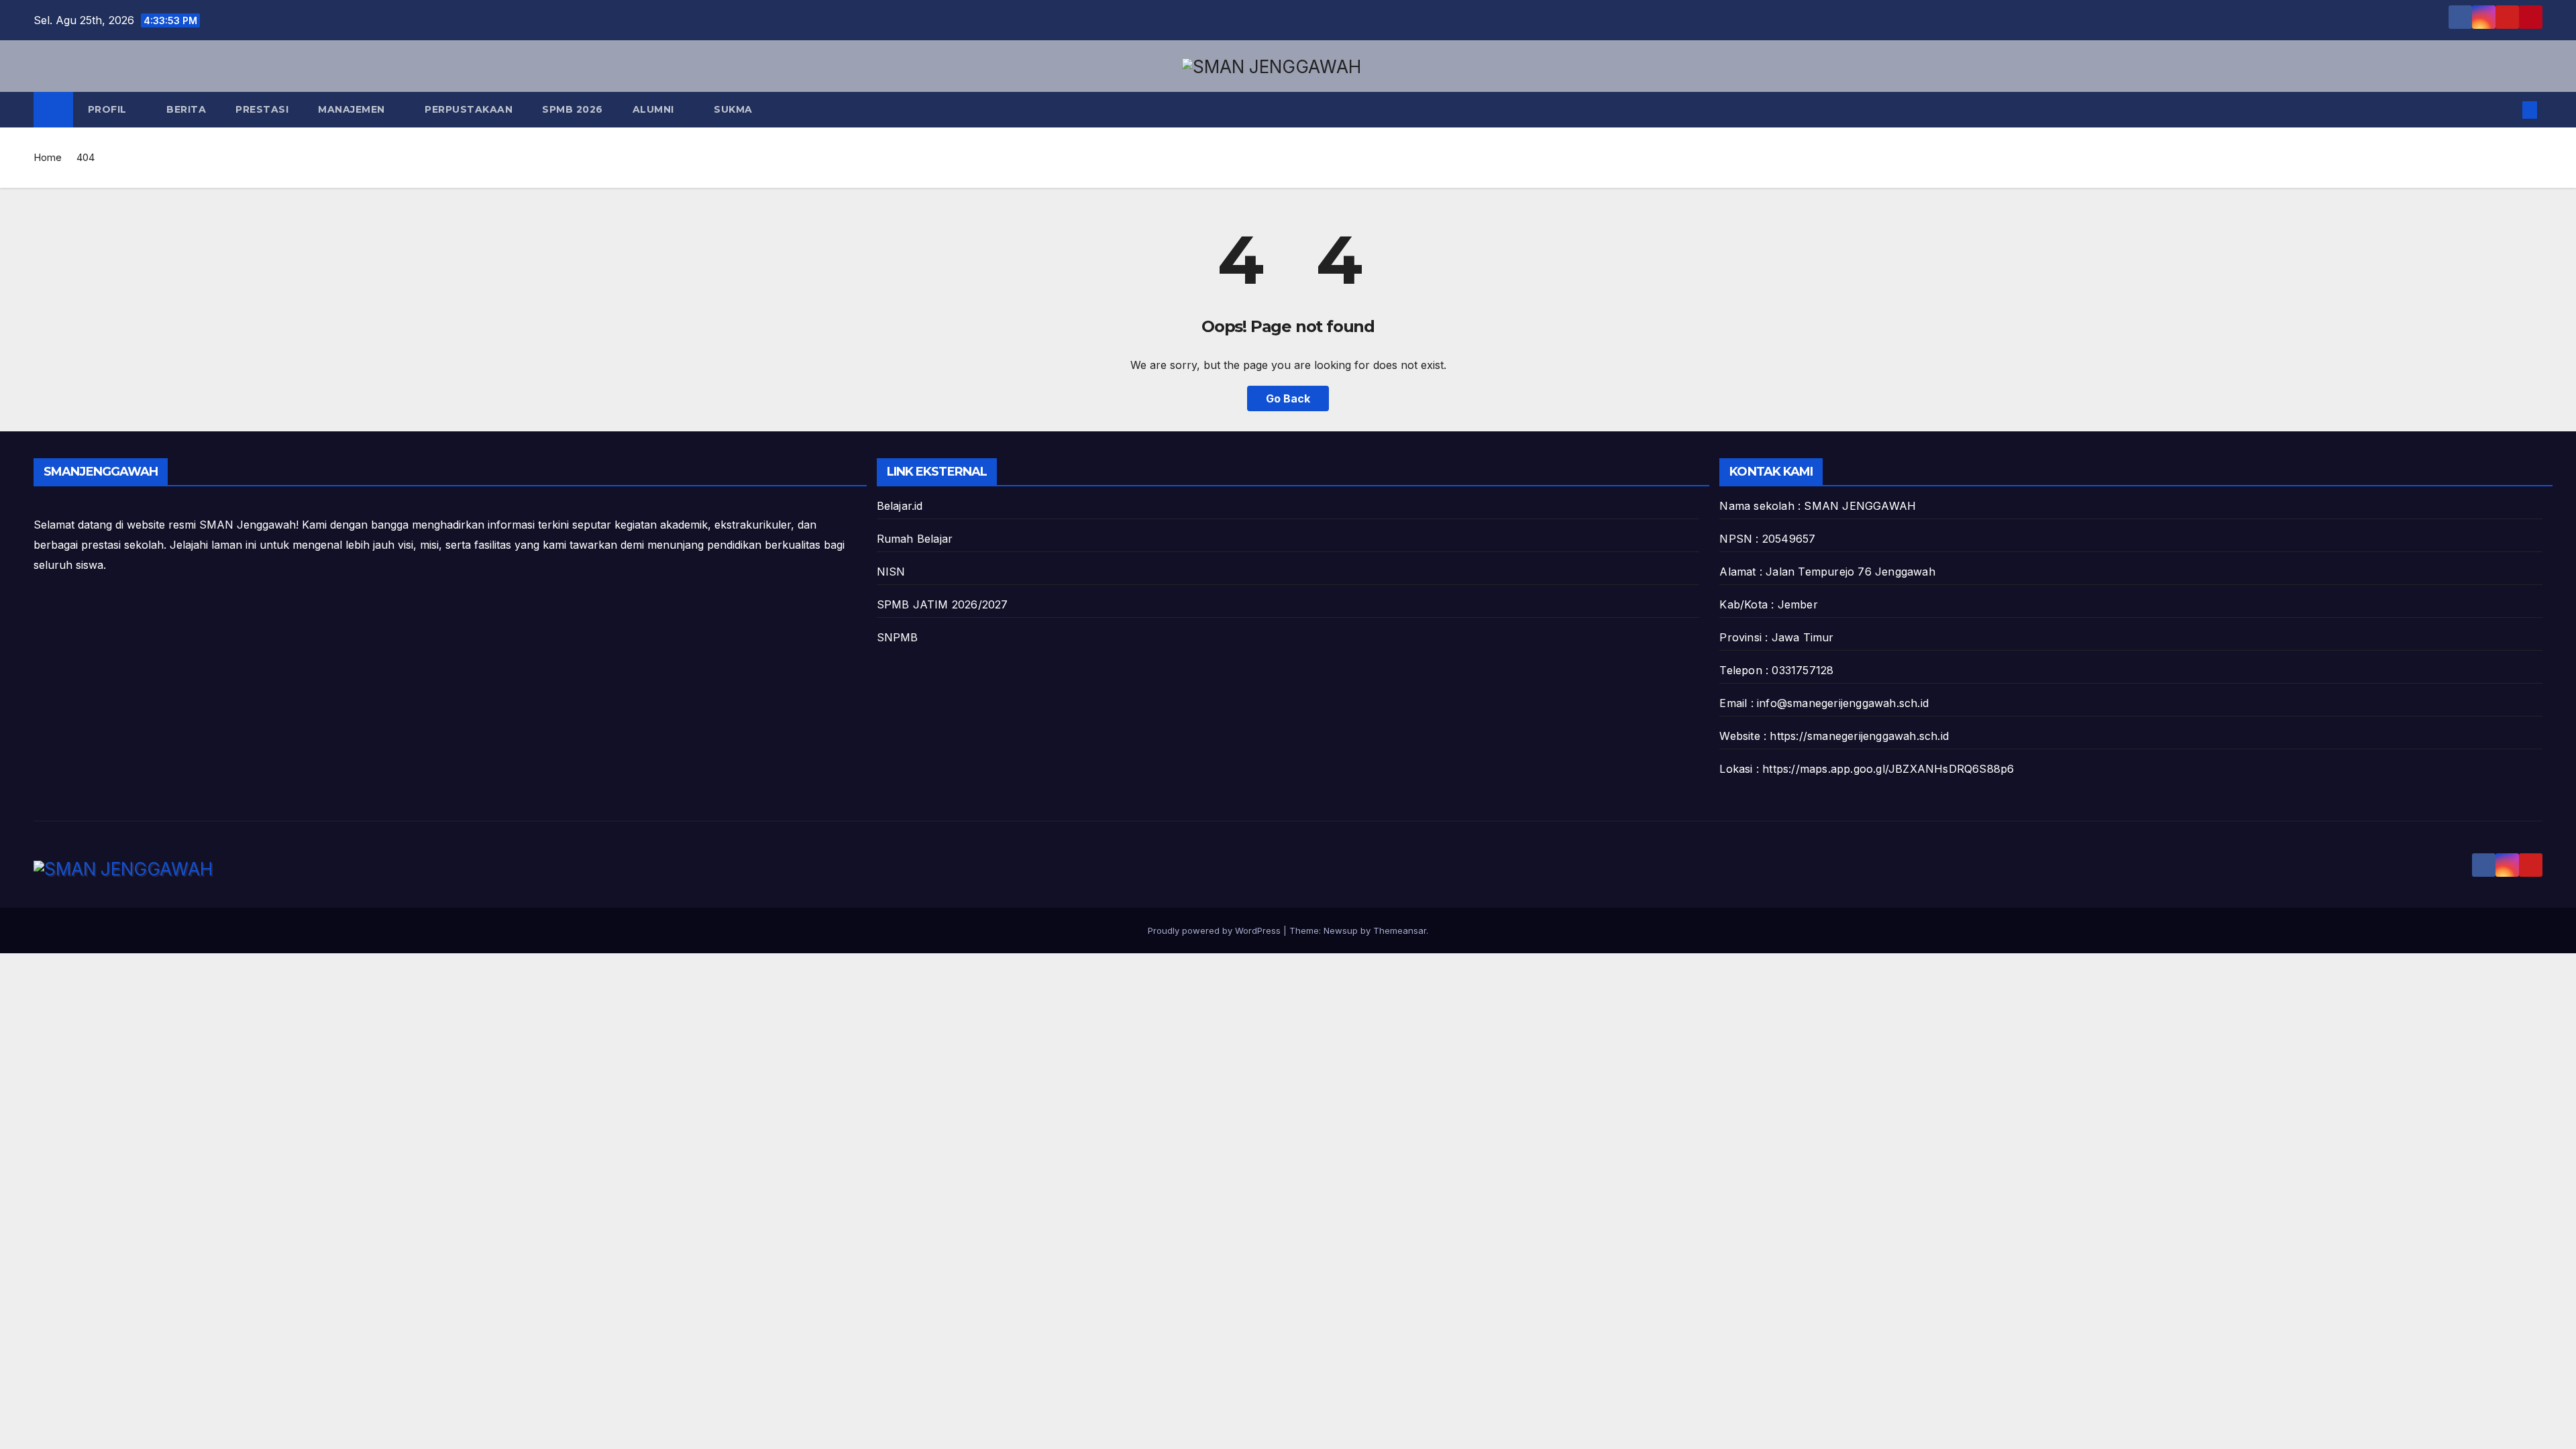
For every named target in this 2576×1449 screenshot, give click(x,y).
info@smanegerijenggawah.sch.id (1843, 703)
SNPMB (898, 637)
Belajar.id (900, 506)
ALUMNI (655, 109)
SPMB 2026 (573, 109)
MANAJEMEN (353, 109)
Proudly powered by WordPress (1216, 930)
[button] (2508, 110)
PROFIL (109, 109)
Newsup (1341, 930)
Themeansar (1400, 930)
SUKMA (733, 109)
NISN (891, 572)
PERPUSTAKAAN (469, 109)
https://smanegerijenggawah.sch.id (1859, 736)
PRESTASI (262, 109)
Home (48, 157)
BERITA (186, 109)
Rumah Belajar (915, 539)
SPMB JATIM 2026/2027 (943, 604)
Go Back (1288, 398)
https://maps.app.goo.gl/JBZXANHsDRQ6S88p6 (1888, 769)
